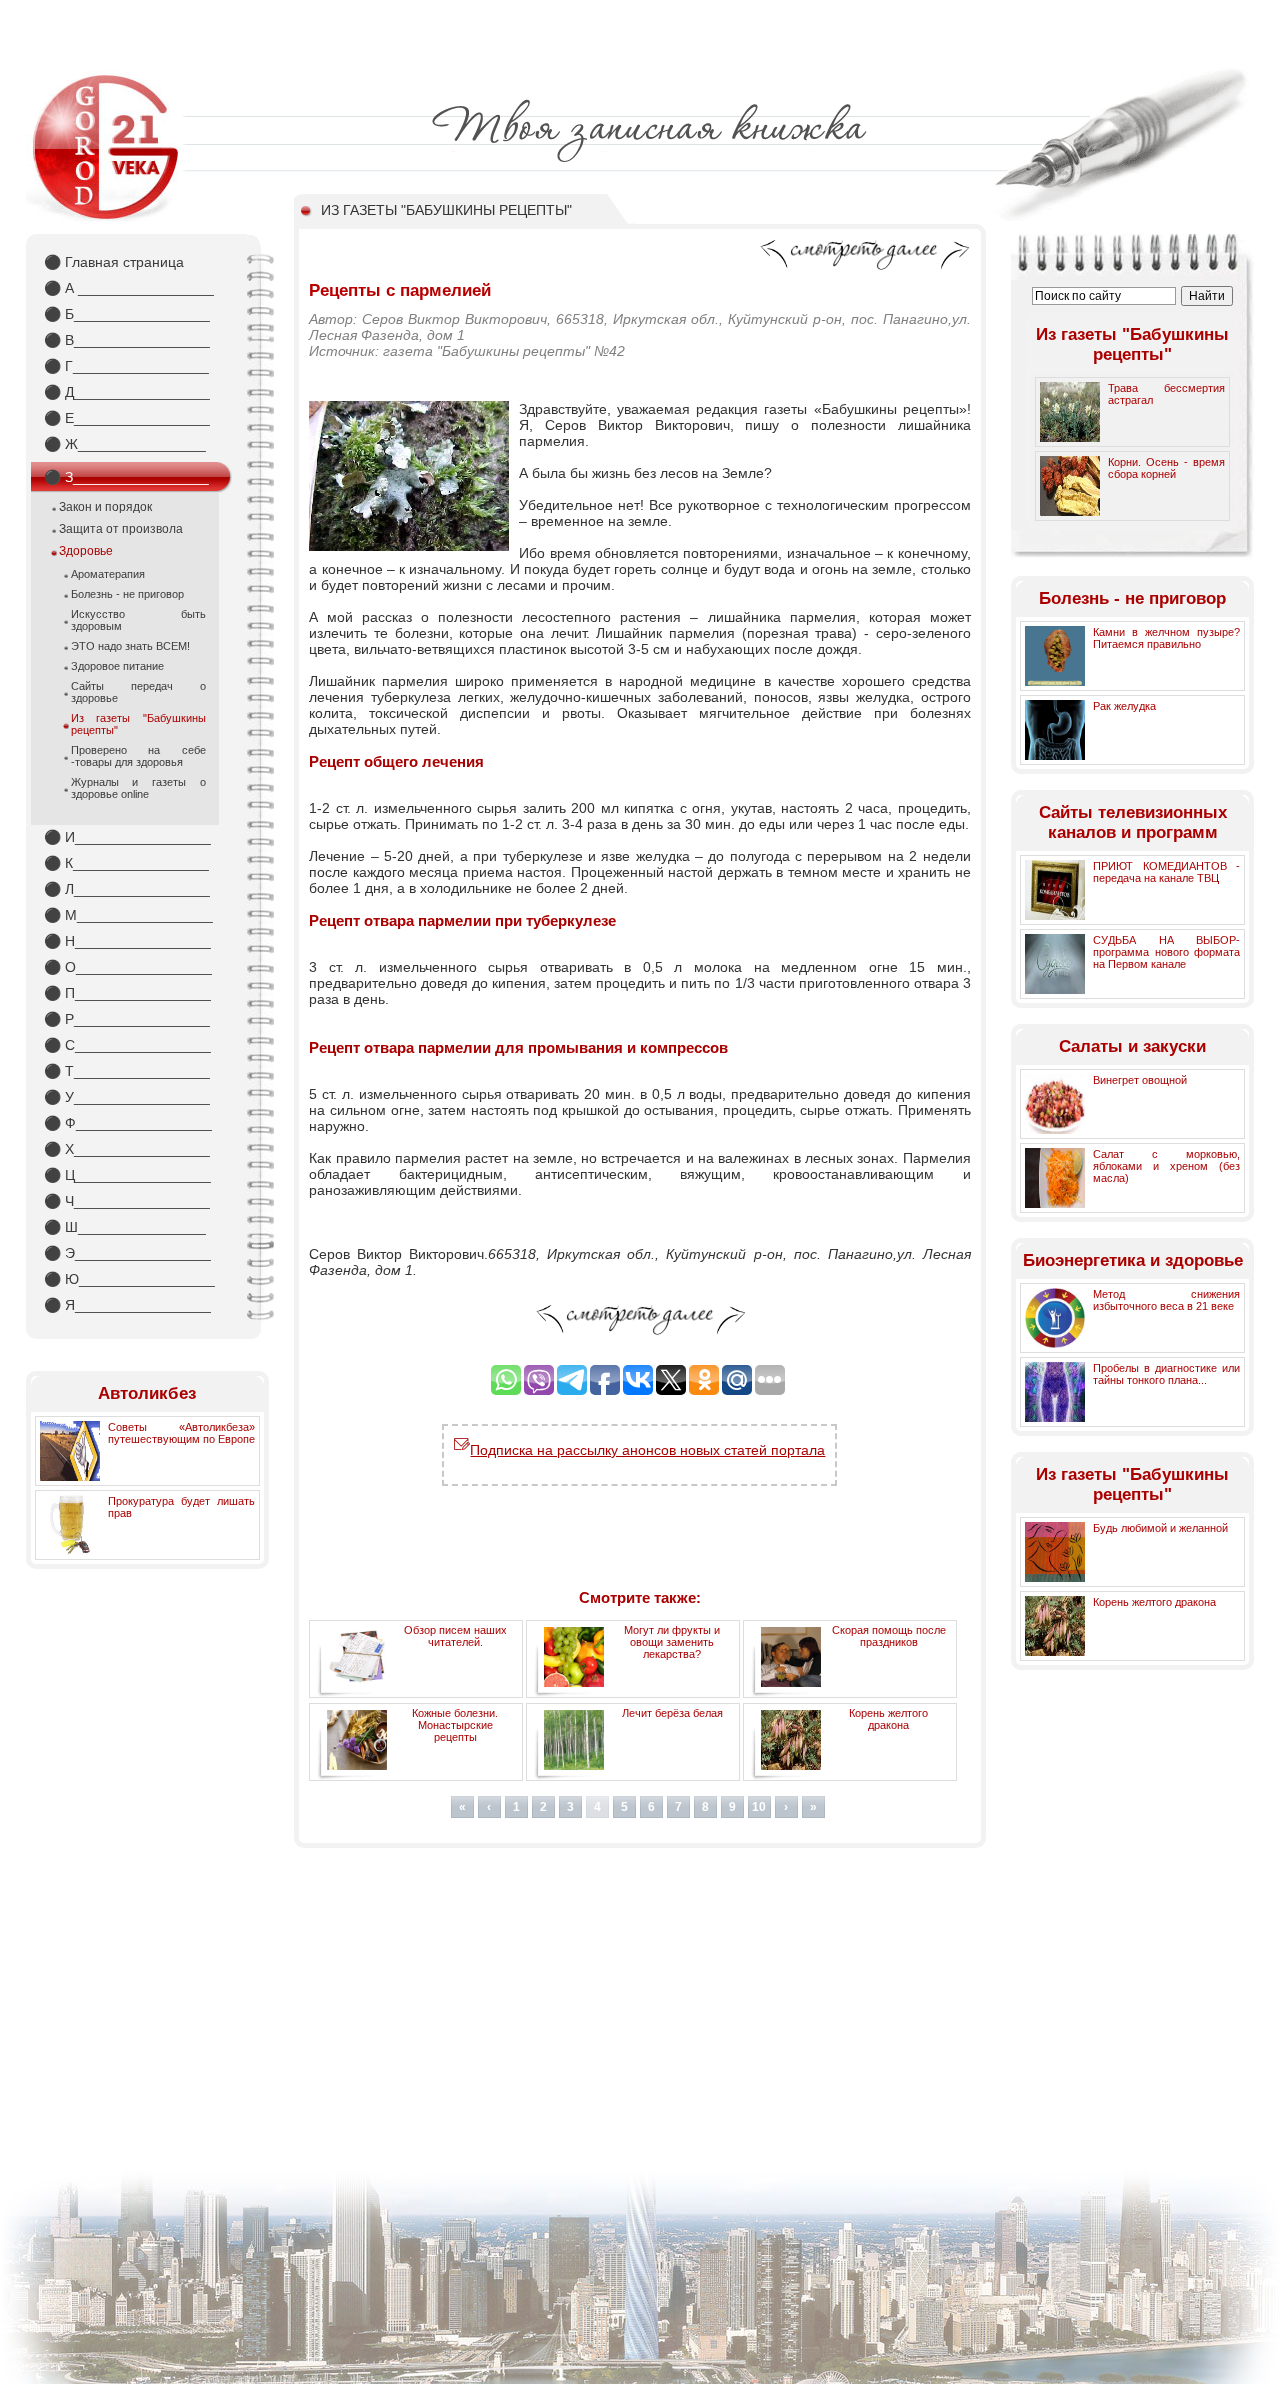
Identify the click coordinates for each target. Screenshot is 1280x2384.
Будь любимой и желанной (1160, 1528)
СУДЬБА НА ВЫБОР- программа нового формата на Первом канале (1166, 952)
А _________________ (129, 288)
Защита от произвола (121, 529)
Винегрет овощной (1140, 1080)
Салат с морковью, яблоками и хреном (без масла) (1166, 1166)
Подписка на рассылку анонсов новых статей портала (647, 1450)
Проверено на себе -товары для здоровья (138, 756)
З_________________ (126, 477)
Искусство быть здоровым (138, 620)
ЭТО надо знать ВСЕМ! (130, 646)
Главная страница (114, 262)
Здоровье (86, 551)
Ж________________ (125, 444)
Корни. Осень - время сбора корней (1166, 468)
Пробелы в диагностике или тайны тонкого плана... (1166, 1374)
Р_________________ (127, 1019)
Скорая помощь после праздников (889, 1636)
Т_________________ (127, 1071)
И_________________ (127, 837)
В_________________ (127, 340)
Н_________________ (127, 941)
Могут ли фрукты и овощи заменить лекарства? (672, 1642)
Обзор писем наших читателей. (455, 1636)
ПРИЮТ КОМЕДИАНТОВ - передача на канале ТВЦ (1166, 872)
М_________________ (128, 915)
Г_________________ (126, 366)
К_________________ (126, 863)
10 (759, 1807)
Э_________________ (127, 1253)
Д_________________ (127, 392)
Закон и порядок (105, 507)
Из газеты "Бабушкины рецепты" (138, 724)
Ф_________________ (128, 1123)
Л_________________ (127, 889)
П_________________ (127, 993)
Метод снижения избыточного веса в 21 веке (1166, 1300)
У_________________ (127, 1097)
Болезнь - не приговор (127, 594)
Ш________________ (125, 1227)
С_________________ (127, 1045)
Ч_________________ (127, 1201)
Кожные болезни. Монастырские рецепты (455, 1725)
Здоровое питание (117, 666)
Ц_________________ (127, 1175)
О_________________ (128, 967)
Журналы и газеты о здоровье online (138, 788)
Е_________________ (127, 418)
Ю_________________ (129, 1279)
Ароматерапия (108, 574)
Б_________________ (127, 314)
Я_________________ (127, 1305)
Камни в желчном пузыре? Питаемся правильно (1166, 638)
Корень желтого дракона (888, 1719)
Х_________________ (127, 1149)
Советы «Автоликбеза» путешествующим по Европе (181, 1433)
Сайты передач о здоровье (138, 692)
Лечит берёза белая (672, 1713)
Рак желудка (1124, 706)
